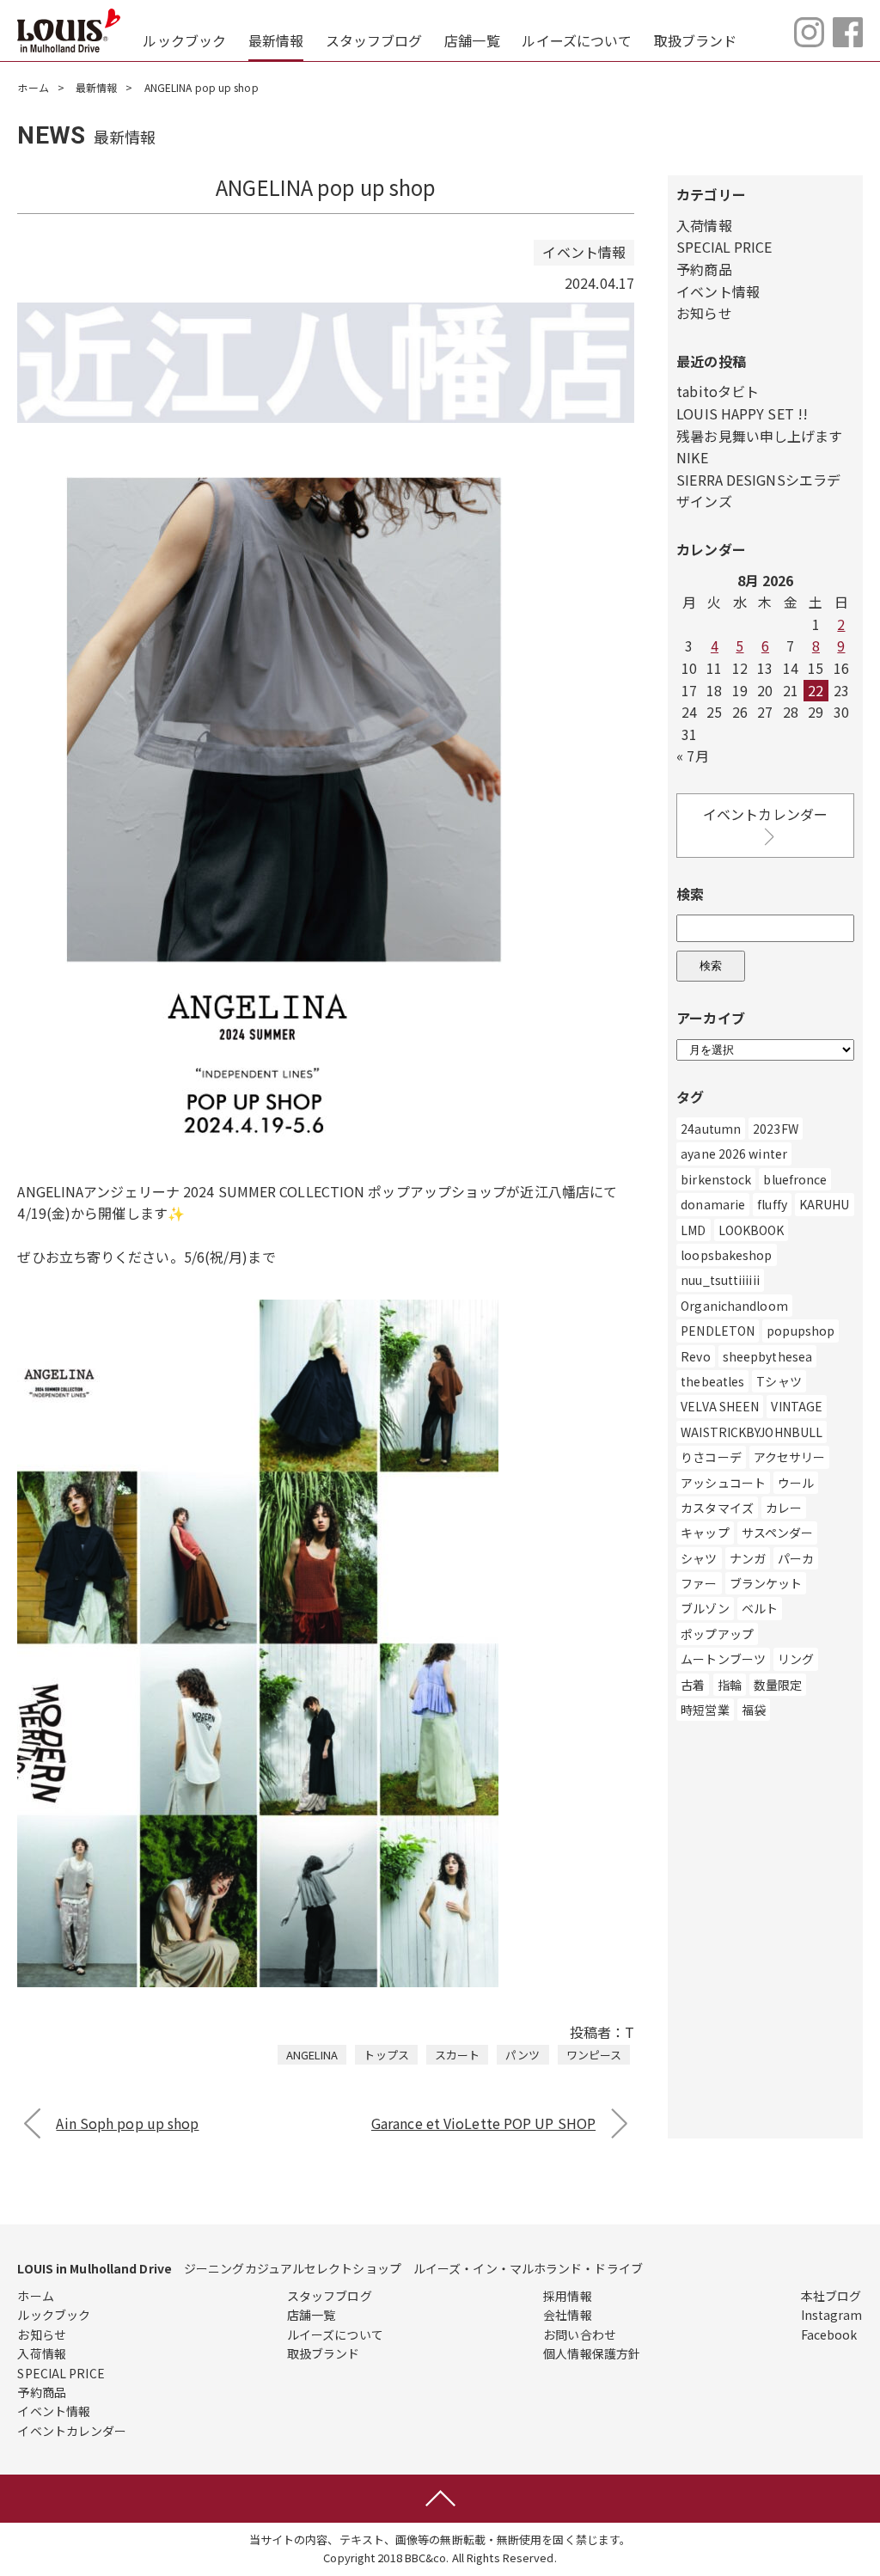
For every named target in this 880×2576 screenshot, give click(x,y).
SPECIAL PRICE (724, 247)
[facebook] (848, 41)
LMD (693, 1230)
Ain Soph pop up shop (127, 2123)
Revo (695, 1356)
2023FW (776, 1129)
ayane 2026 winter (734, 1153)
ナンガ (748, 1558)
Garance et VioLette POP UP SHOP (483, 2123)
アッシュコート (723, 1483)
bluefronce (795, 1179)
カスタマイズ (717, 1508)
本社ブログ (831, 2296)
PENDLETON (718, 1331)
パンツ (522, 2055)
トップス (386, 2055)
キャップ (705, 1533)
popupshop (801, 1331)
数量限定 (778, 1685)
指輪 (730, 1685)
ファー (699, 1583)
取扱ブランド (696, 40)
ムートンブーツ (723, 1659)
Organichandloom (734, 1306)
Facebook (829, 2334)
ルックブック (184, 40)
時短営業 (705, 1710)
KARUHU (825, 1204)
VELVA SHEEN (720, 1406)
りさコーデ (711, 1457)
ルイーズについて (577, 40)
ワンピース (594, 2055)
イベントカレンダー (765, 814)
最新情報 (276, 40)
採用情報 (567, 2296)
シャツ (699, 1558)
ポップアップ (717, 1634)
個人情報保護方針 (592, 2353)
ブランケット (766, 1583)
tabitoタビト (718, 391)
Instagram (832, 2315)
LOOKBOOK (752, 1230)
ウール (796, 1483)
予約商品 (704, 269)
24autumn (711, 1129)
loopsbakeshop (726, 1255)
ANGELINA (312, 2055)
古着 (693, 1685)
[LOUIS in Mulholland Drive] (69, 31)
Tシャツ (779, 1381)
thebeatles (712, 1381)
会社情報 (567, 2315)
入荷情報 (704, 225)
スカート (457, 2055)
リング (796, 1659)
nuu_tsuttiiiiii (720, 1280)
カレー (784, 1508)
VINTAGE (797, 1406)
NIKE (692, 457)
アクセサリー (790, 1457)
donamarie (713, 1204)
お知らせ (704, 313)
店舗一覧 (472, 40)
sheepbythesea (767, 1356)
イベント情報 (718, 291)
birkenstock (716, 1179)
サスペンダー (778, 1533)
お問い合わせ (580, 2334)
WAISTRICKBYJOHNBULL (752, 1432)
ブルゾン (705, 1608)
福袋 (754, 1710)
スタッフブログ (374, 40)
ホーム (33, 87)
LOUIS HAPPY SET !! (742, 413)
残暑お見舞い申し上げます (759, 436)
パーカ (796, 1558)
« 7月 (692, 756)
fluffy (772, 1204)
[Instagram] (809, 41)
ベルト (760, 1608)
